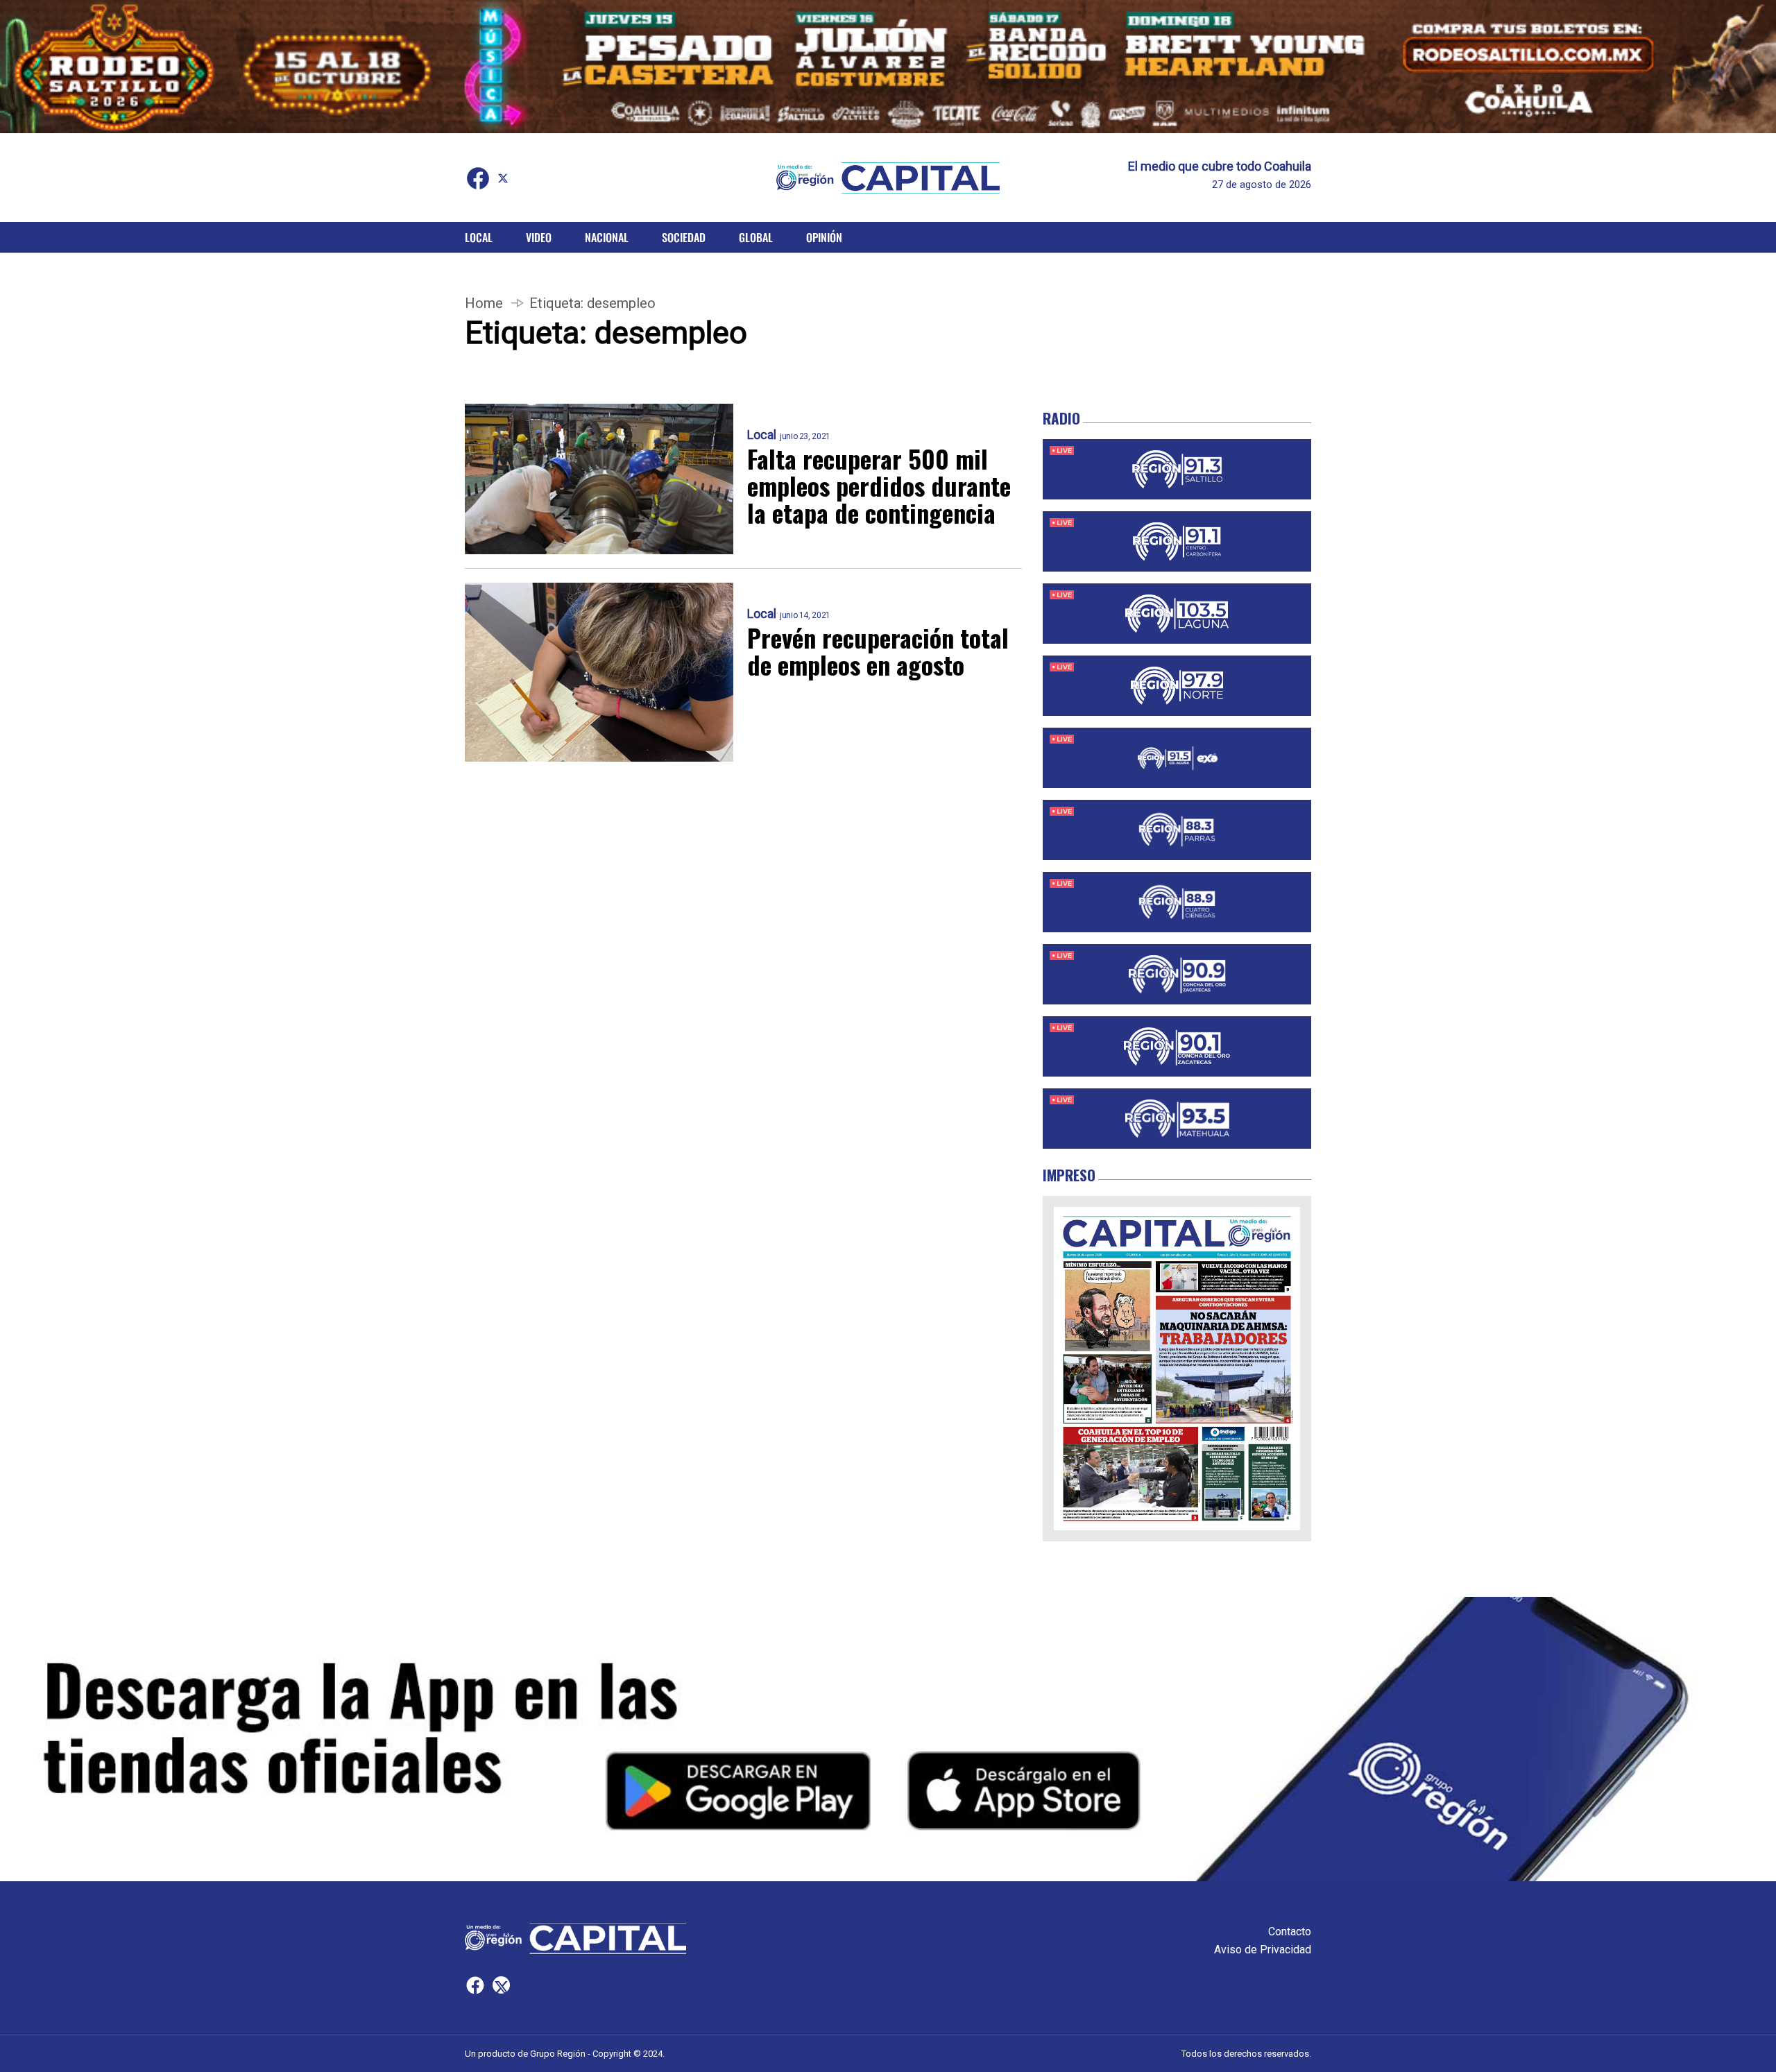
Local (479, 237)
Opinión (824, 237)
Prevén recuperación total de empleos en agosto (878, 651)
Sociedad (684, 237)
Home (484, 303)
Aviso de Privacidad (1263, 1950)
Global (756, 237)
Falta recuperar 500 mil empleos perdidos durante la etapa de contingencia (879, 485)
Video (539, 237)
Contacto (1290, 1932)
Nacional (607, 237)
